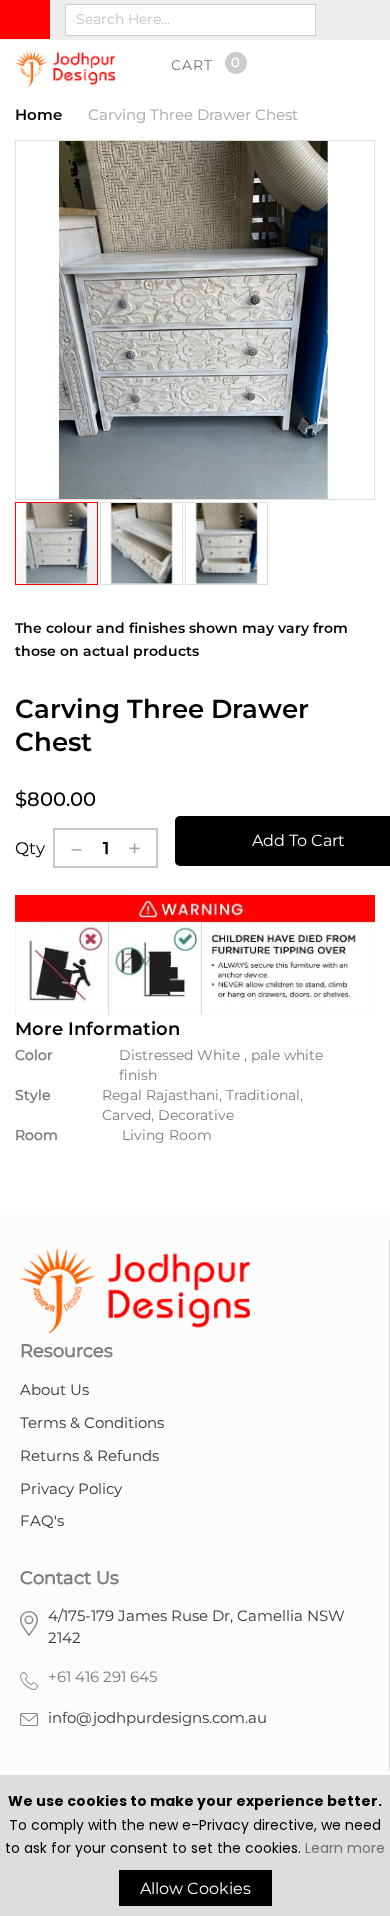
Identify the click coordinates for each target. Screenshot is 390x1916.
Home (38, 114)
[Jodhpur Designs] (65, 68)
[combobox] (190, 20)
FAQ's (42, 1520)
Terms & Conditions (92, 1422)
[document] (195, 1848)
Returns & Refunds (89, 1455)
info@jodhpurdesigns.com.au (157, 1717)
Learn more (345, 1848)
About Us (54, 1389)
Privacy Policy (71, 1488)
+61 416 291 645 (102, 1676)
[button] (142, 543)
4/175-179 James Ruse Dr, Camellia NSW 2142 (196, 1627)
